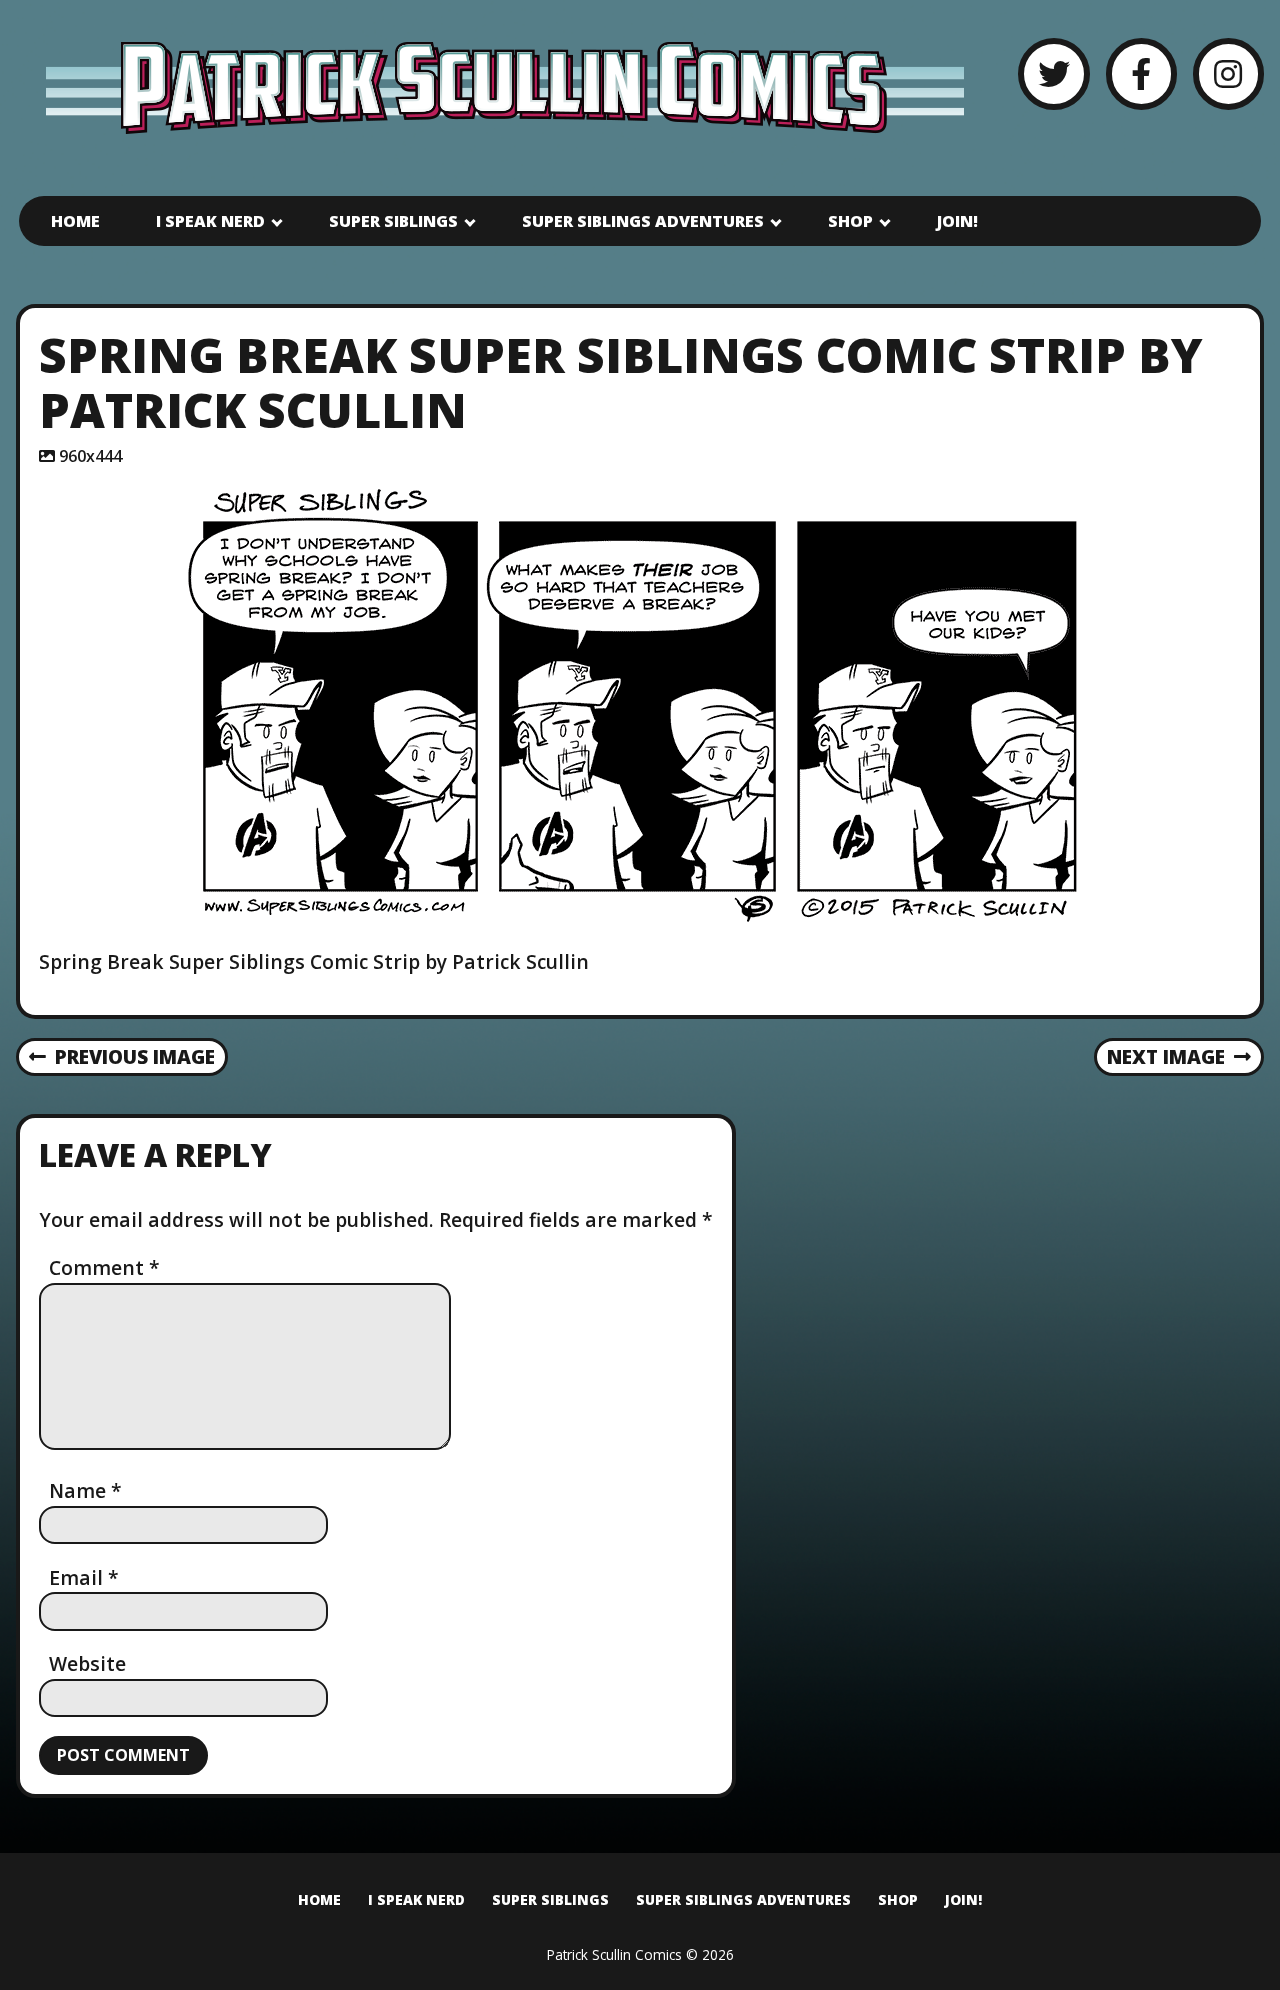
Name (85, 1490)
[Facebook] (1141, 73)
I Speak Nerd (210, 221)
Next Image (1166, 1056)
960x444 (90, 456)
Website (87, 1663)
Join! (957, 221)
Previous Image (135, 1056)
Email (84, 1577)
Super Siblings (393, 221)
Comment (104, 1267)
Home (75, 221)
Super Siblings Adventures (643, 221)
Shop (850, 221)
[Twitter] (1053, 73)
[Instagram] (1228, 73)
